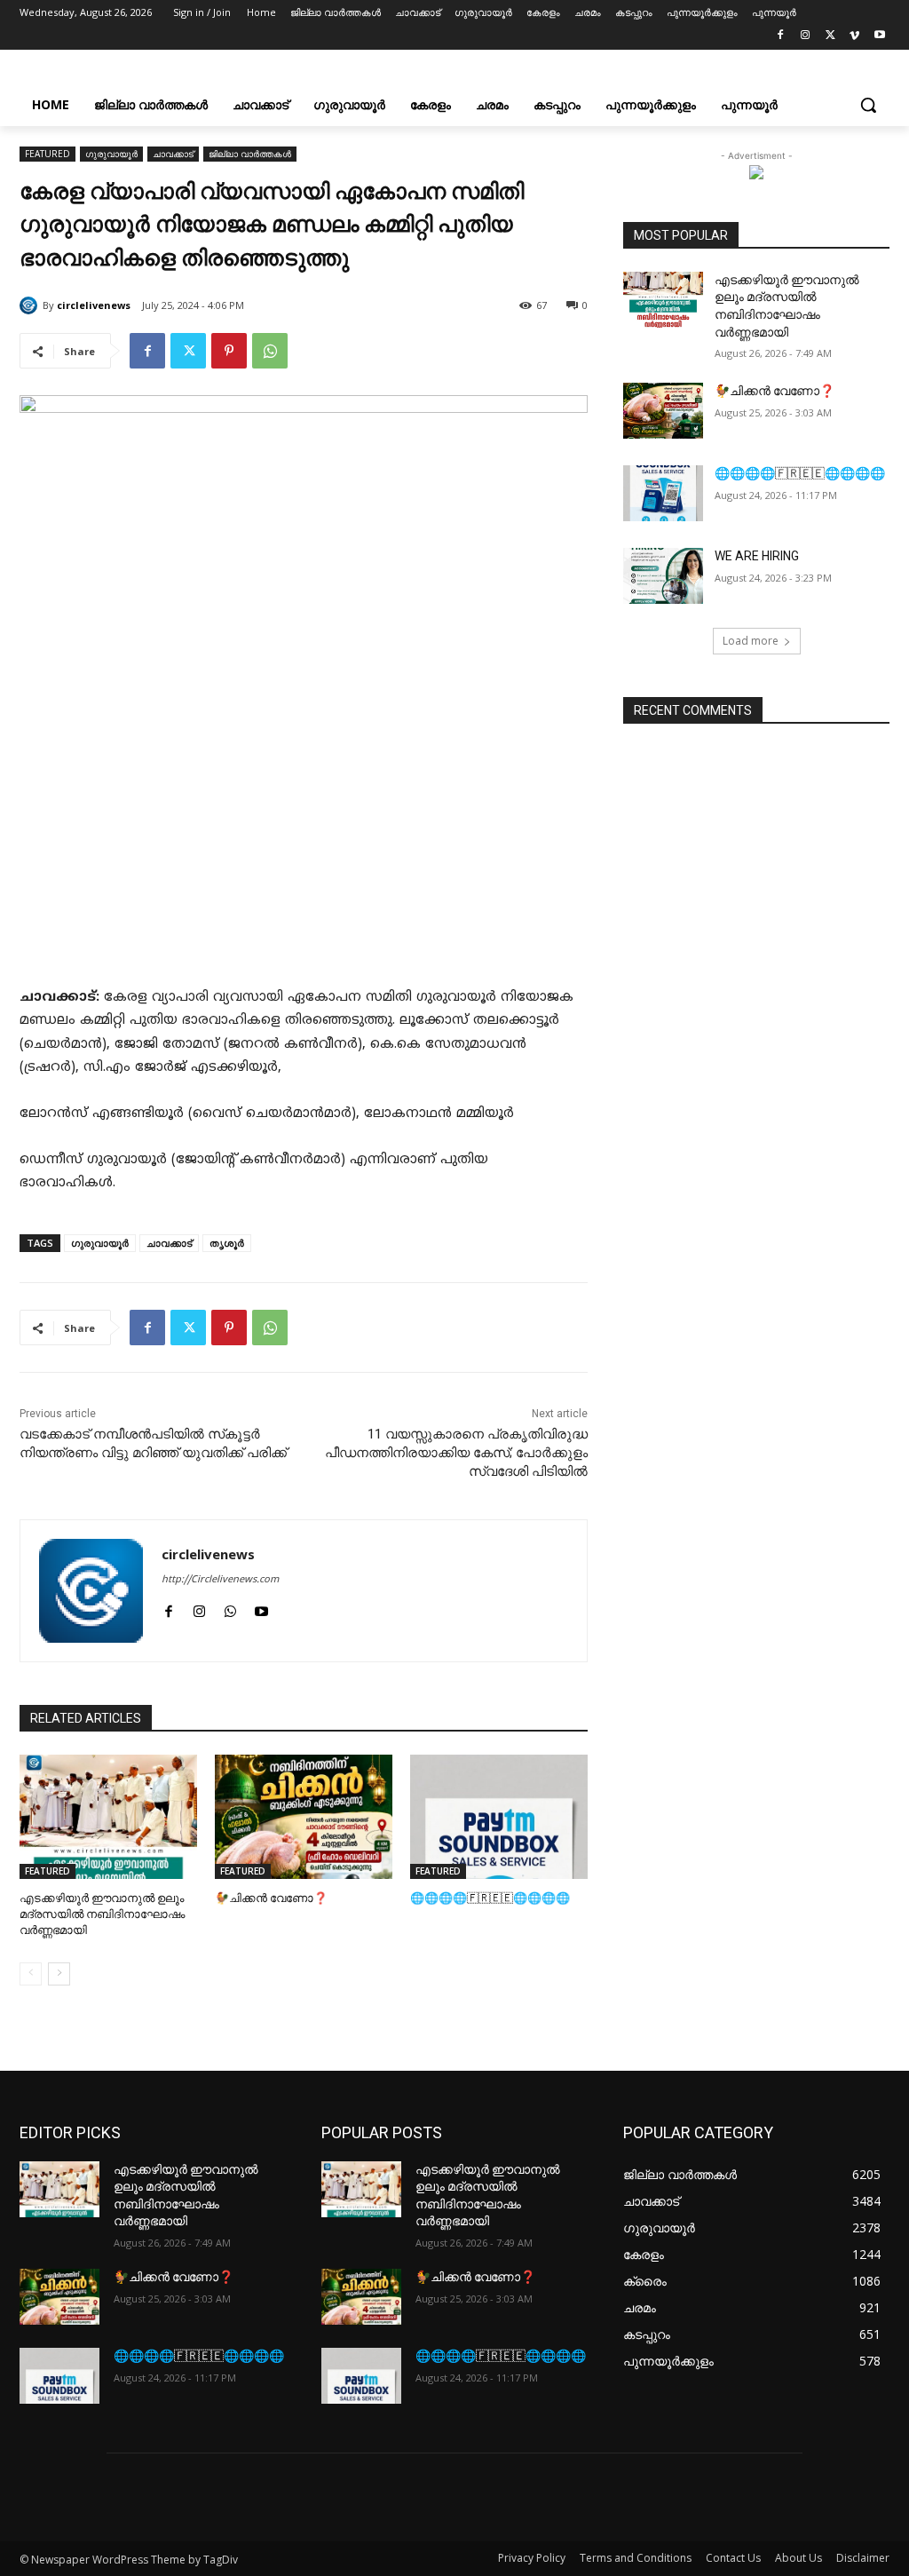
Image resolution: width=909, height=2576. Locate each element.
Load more (751, 641)
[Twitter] (830, 38)
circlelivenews (94, 305)
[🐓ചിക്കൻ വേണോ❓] (304, 1817)
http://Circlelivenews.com (220, 1580)
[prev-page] (31, 1974)
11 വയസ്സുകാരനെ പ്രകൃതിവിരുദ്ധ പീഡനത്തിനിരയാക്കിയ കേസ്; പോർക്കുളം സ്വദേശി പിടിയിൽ (456, 1453)
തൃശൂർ (227, 1243)
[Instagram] (806, 38)
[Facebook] (781, 38)
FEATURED (47, 154)
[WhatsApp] (270, 351)
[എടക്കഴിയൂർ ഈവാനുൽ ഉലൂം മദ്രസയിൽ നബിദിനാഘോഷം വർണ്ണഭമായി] (108, 1817)
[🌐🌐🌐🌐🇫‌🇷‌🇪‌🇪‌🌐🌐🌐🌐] (499, 1817)
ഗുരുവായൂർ (111, 154)
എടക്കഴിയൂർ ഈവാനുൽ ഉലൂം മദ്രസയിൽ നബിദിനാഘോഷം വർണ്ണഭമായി (102, 1914)
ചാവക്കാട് (173, 154)
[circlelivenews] (31, 305)
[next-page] (59, 1974)
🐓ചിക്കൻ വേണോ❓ (271, 1898)
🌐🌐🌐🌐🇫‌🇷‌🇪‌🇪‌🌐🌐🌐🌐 (490, 1898)
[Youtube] (879, 38)
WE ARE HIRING (757, 556)
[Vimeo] (854, 38)
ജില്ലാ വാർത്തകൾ (250, 154)
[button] (868, 105)
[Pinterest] (229, 351)
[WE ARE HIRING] (663, 576)
